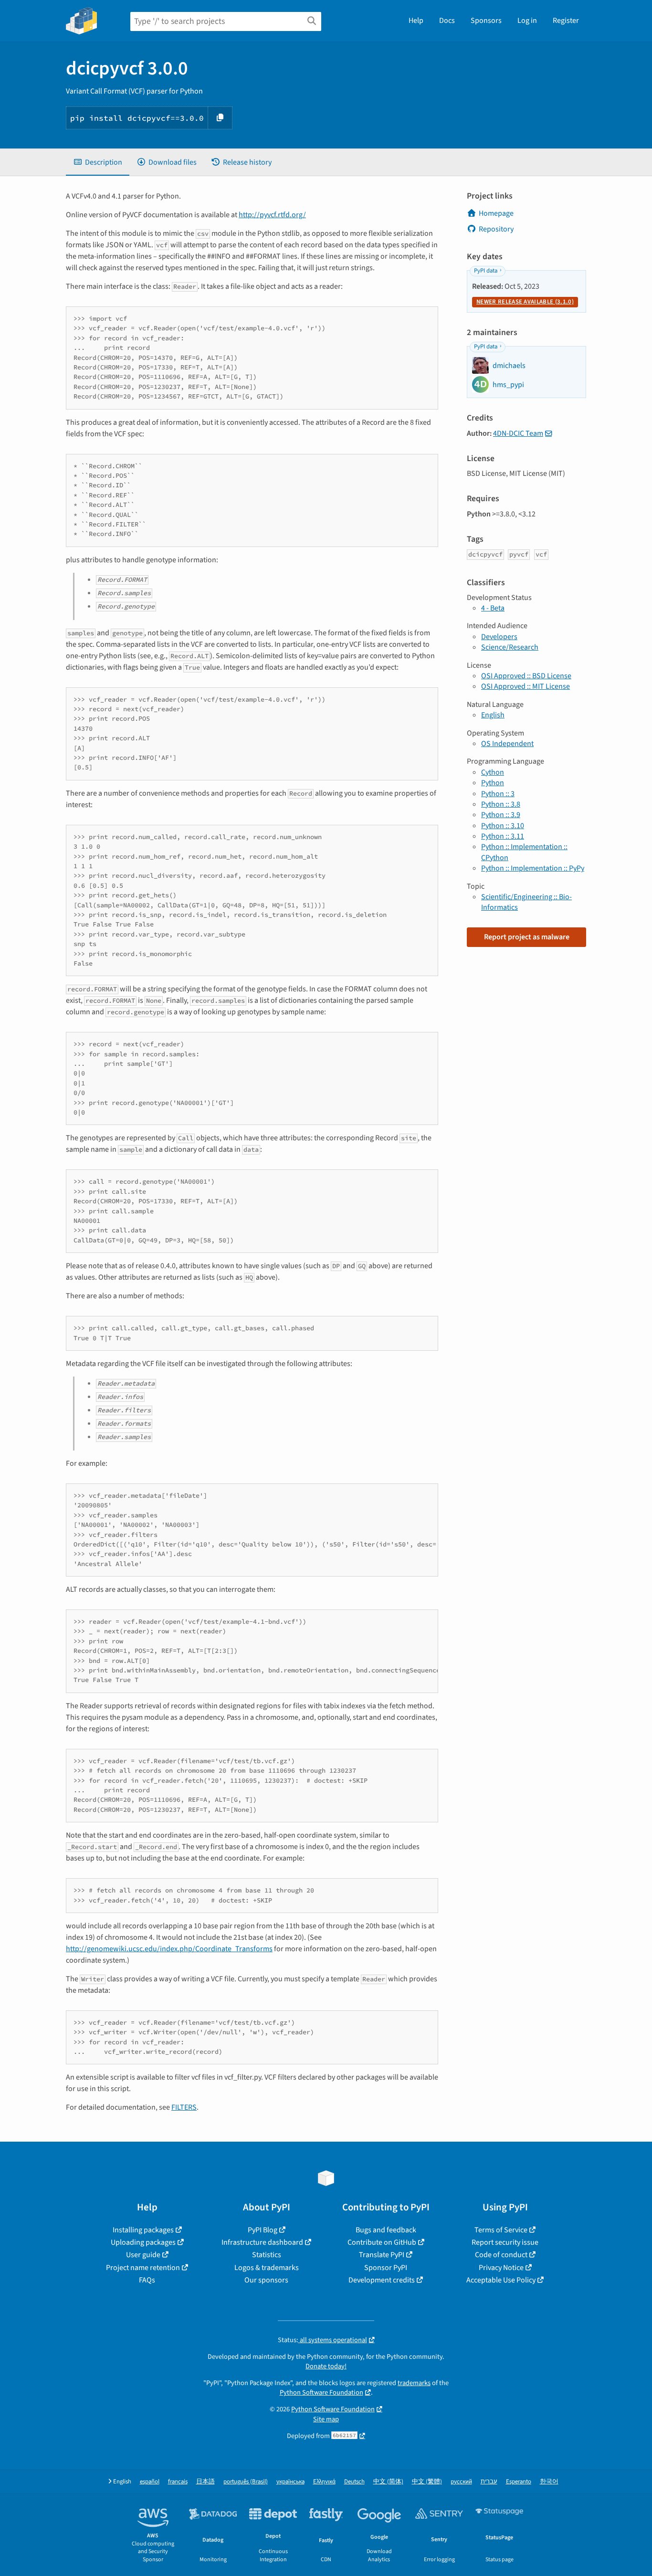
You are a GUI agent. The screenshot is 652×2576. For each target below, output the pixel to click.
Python (493, 783)
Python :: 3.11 (503, 836)
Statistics (267, 2255)
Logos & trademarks (267, 2268)
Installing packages (143, 2230)
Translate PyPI (382, 2255)
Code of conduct (501, 2255)
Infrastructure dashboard (262, 2242)
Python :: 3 (498, 794)
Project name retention (143, 2268)
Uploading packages (143, 2242)
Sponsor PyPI (386, 2268)
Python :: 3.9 (501, 815)
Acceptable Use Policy (501, 2280)
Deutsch (354, 2482)
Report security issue (505, 2242)
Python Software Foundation (321, 2392)
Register (566, 21)
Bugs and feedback (386, 2230)
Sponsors (486, 21)
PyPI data (486, 271)
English (493, 715)
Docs (447, 21)
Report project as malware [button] (527, 937)
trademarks (414, 2383)
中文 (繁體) (427, 2482)
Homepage (496, 213)
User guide (143, 2255)
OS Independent (507, 744)
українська (290, 2482)
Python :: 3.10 (503, 826)
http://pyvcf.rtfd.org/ (272, 215)
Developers (499, 637)
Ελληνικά (324, 2482)
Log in (527, 21)
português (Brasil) (246, 2482)
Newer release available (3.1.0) (525, 302)
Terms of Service (501, 2230)
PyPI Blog (263, 2230)
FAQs (147, 2280)
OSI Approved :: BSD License (526, 676)
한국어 (549, 2482)
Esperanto (519, 2482)
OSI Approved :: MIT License (526, 686)
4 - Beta (493, 608)
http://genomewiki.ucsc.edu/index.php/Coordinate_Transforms (169, 1949)
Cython (493, 772)
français (178, 2482)
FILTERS (184, 2107)
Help (416, 21)
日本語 (205, 2482)
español (150, 2482)
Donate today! (326, 2366)
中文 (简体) (388, 2482)
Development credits (382, 2280)
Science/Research (510, 647)
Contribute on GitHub (382, 2242)
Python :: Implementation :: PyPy (533, 868)
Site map (326, 2419)
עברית (489, 2482)
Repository (496, 229)
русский (461, 2482)
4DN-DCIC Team (518, 433)
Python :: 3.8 (501, 804)
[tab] (98, 162)
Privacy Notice (501, 2268)
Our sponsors (266, 2280)
